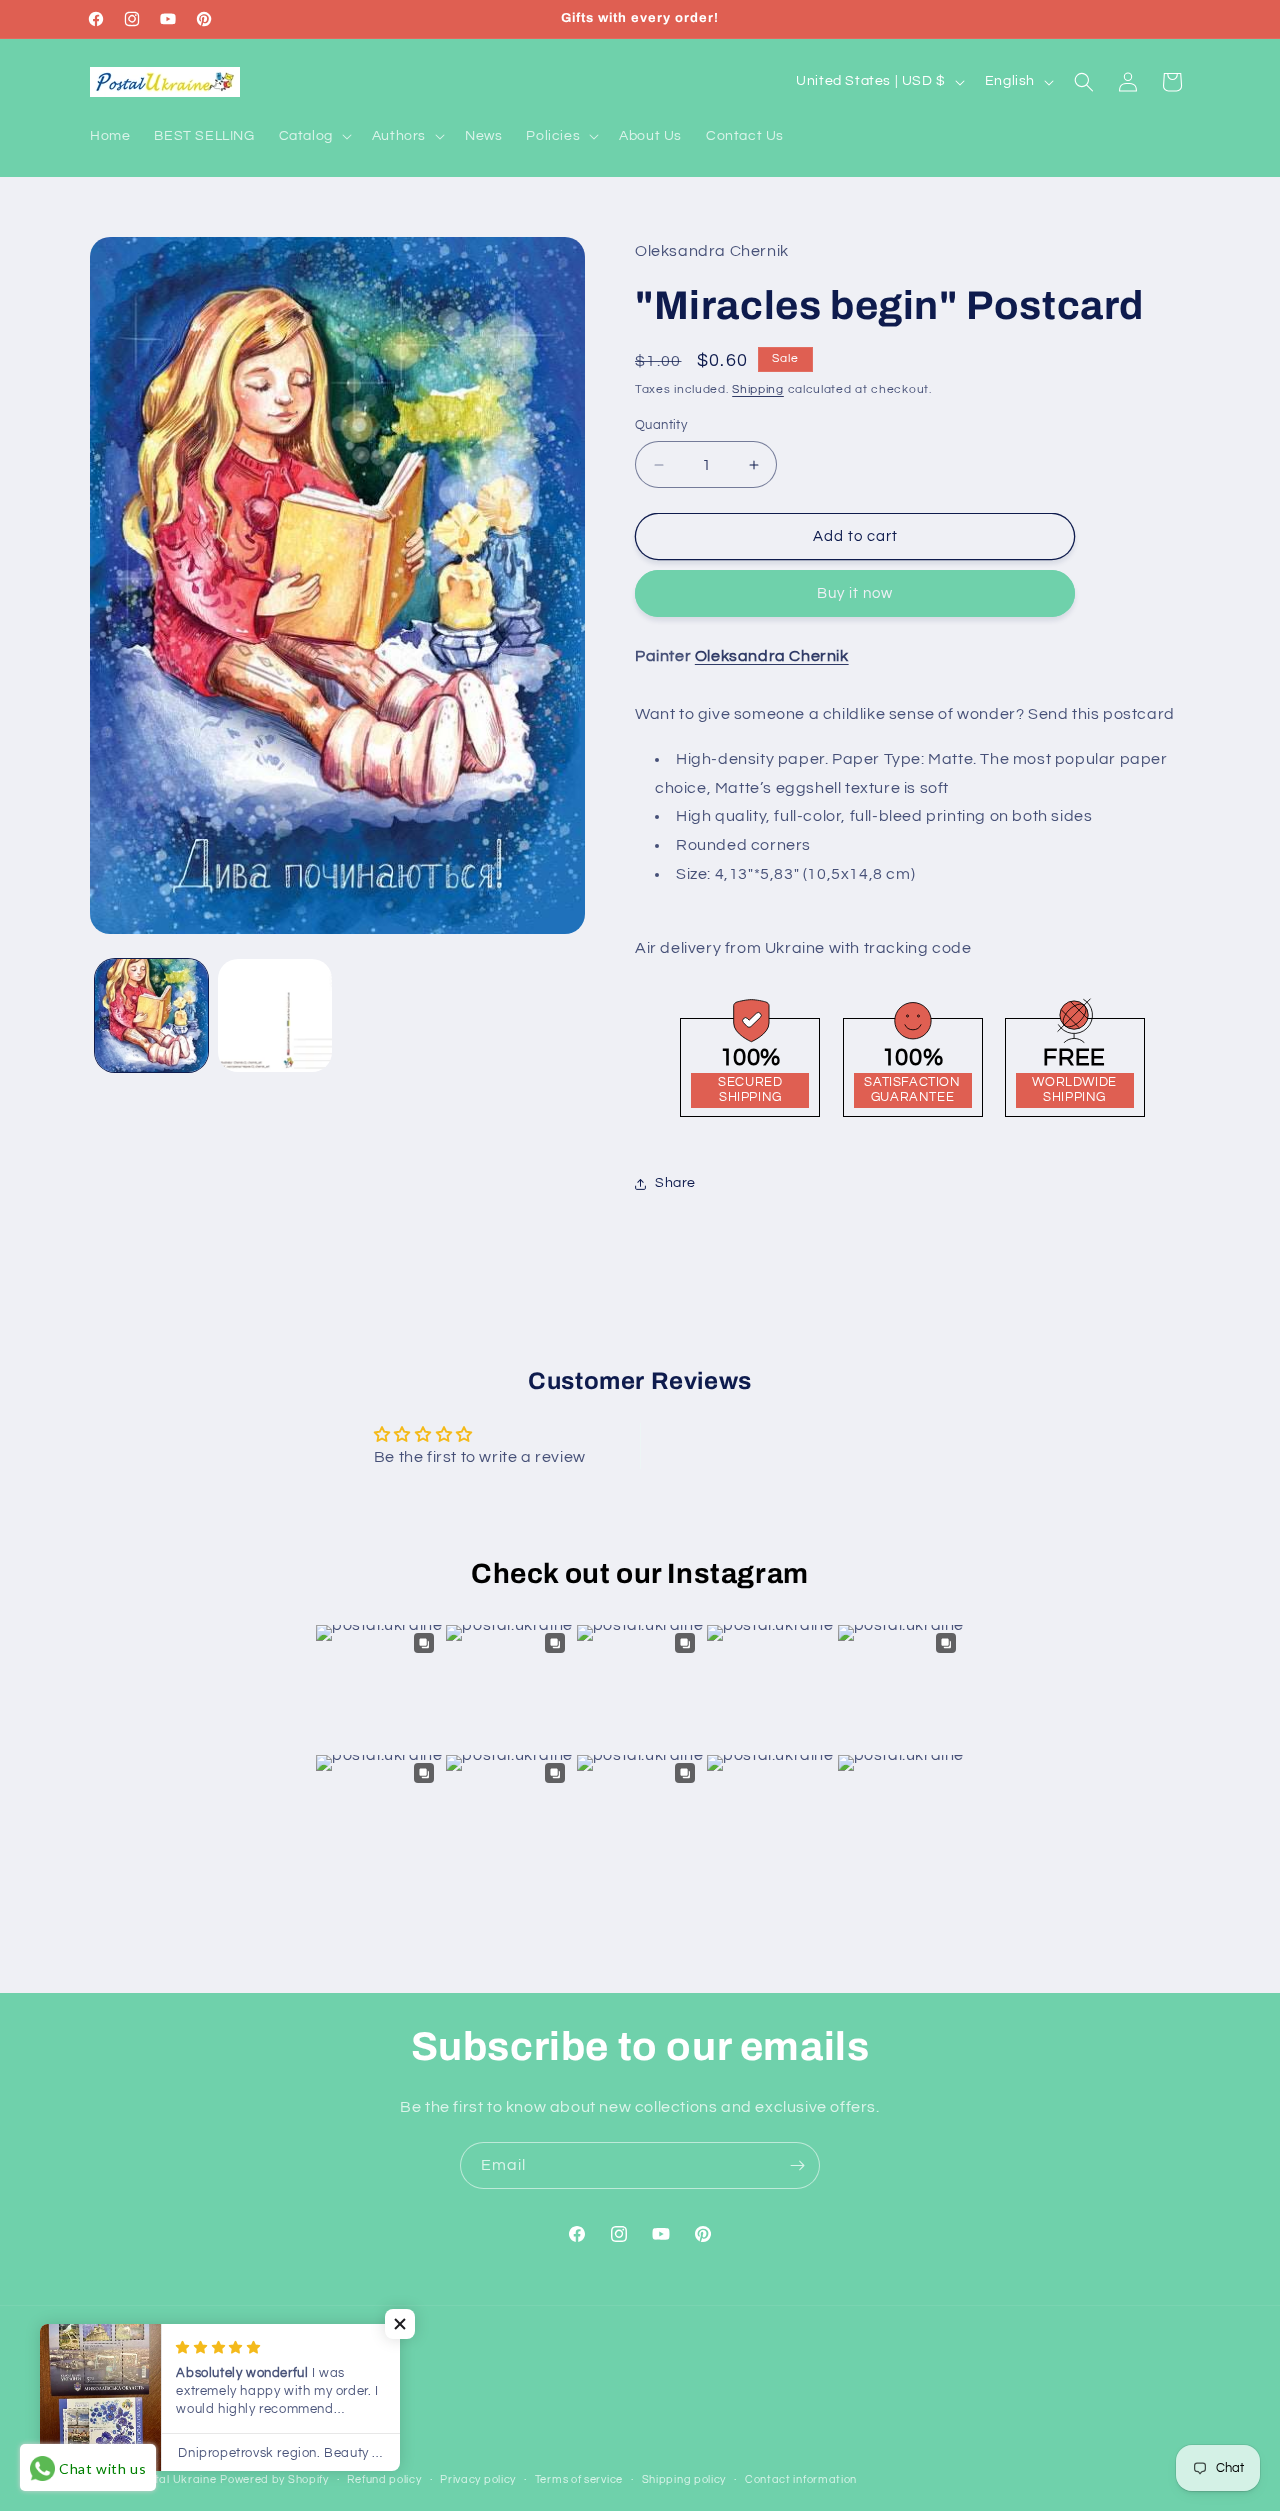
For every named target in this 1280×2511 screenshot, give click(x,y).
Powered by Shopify (274, 2480)
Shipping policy (684, 2479)
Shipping (758, 390)
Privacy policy (478, 2479)
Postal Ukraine (176, 2480)
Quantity (661, 425)
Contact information (801, 2479)
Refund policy (384, 2479)
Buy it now (855, 594)
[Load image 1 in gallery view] (151, 1015)
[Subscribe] (797, 2165)
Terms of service (579, 2479)
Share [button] (675, 1183)
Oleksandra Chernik (772, 657)
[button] (313, 136)
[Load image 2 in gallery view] (274, 1015)
